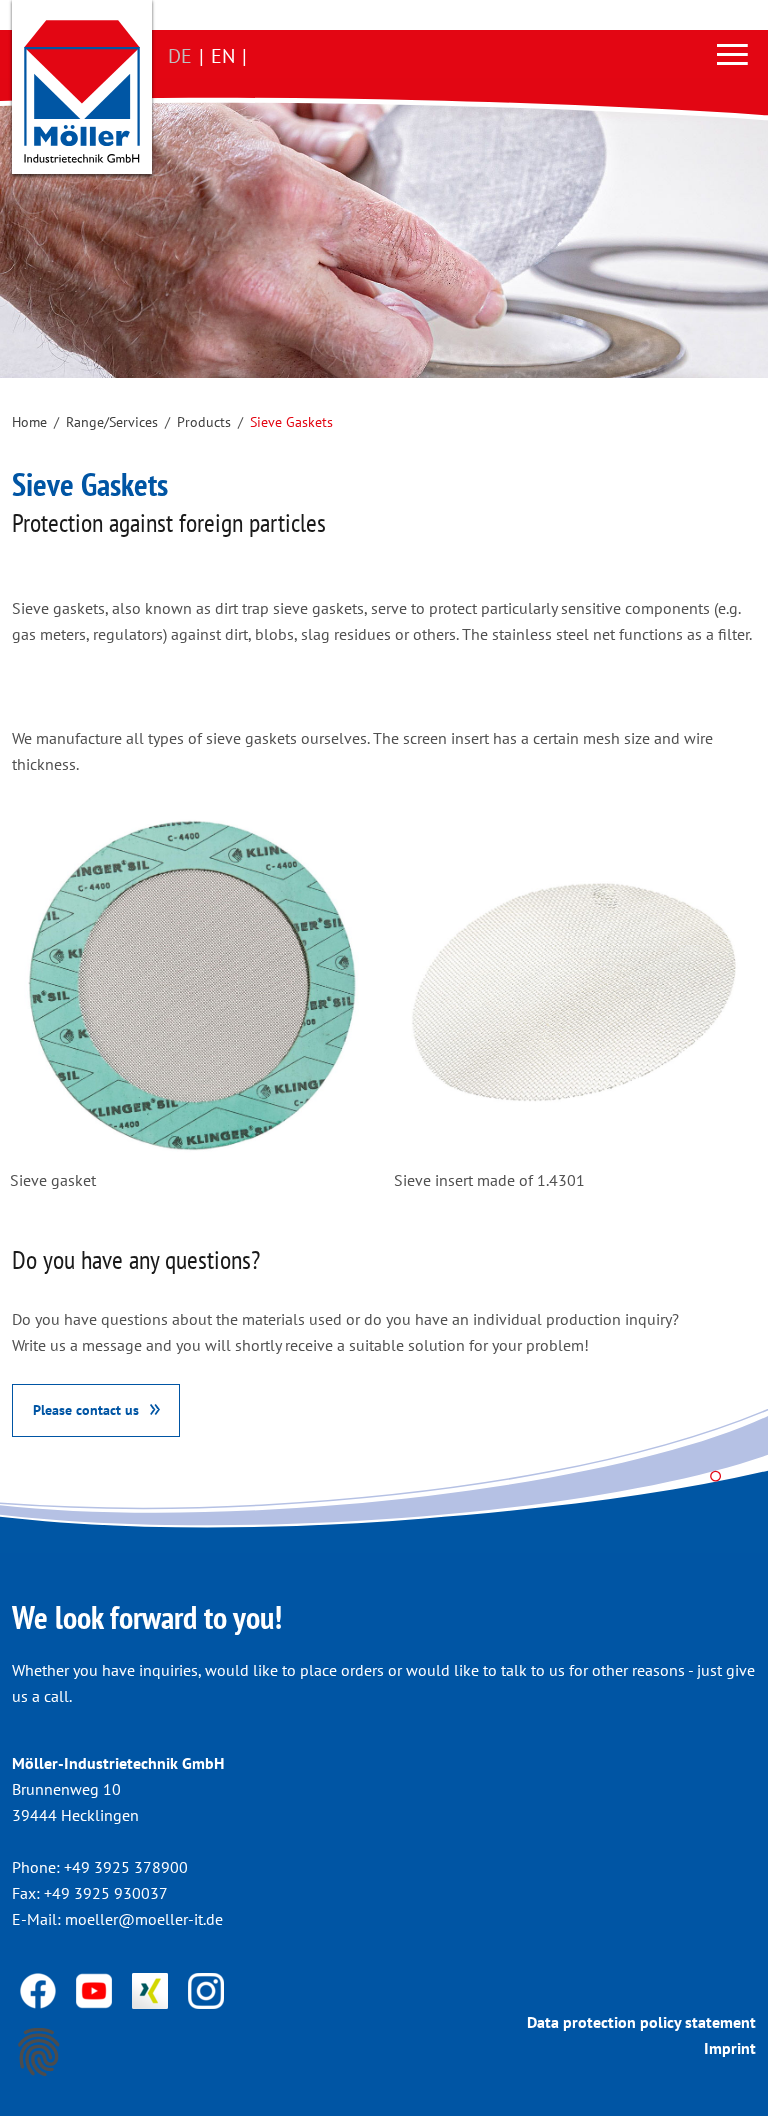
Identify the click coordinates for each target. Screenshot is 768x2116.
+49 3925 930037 (106, 1893)
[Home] (82, 91)
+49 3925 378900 (126, 1867)
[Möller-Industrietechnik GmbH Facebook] (40, 1989)
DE (180, 56)
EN (223, 56)
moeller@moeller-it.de (144, 1919)
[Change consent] (39, 2052)
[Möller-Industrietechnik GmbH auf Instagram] (206, 1989)
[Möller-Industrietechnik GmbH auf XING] (152, 1989)
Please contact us (86, 1409)
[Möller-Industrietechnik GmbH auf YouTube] (96, 1989)
